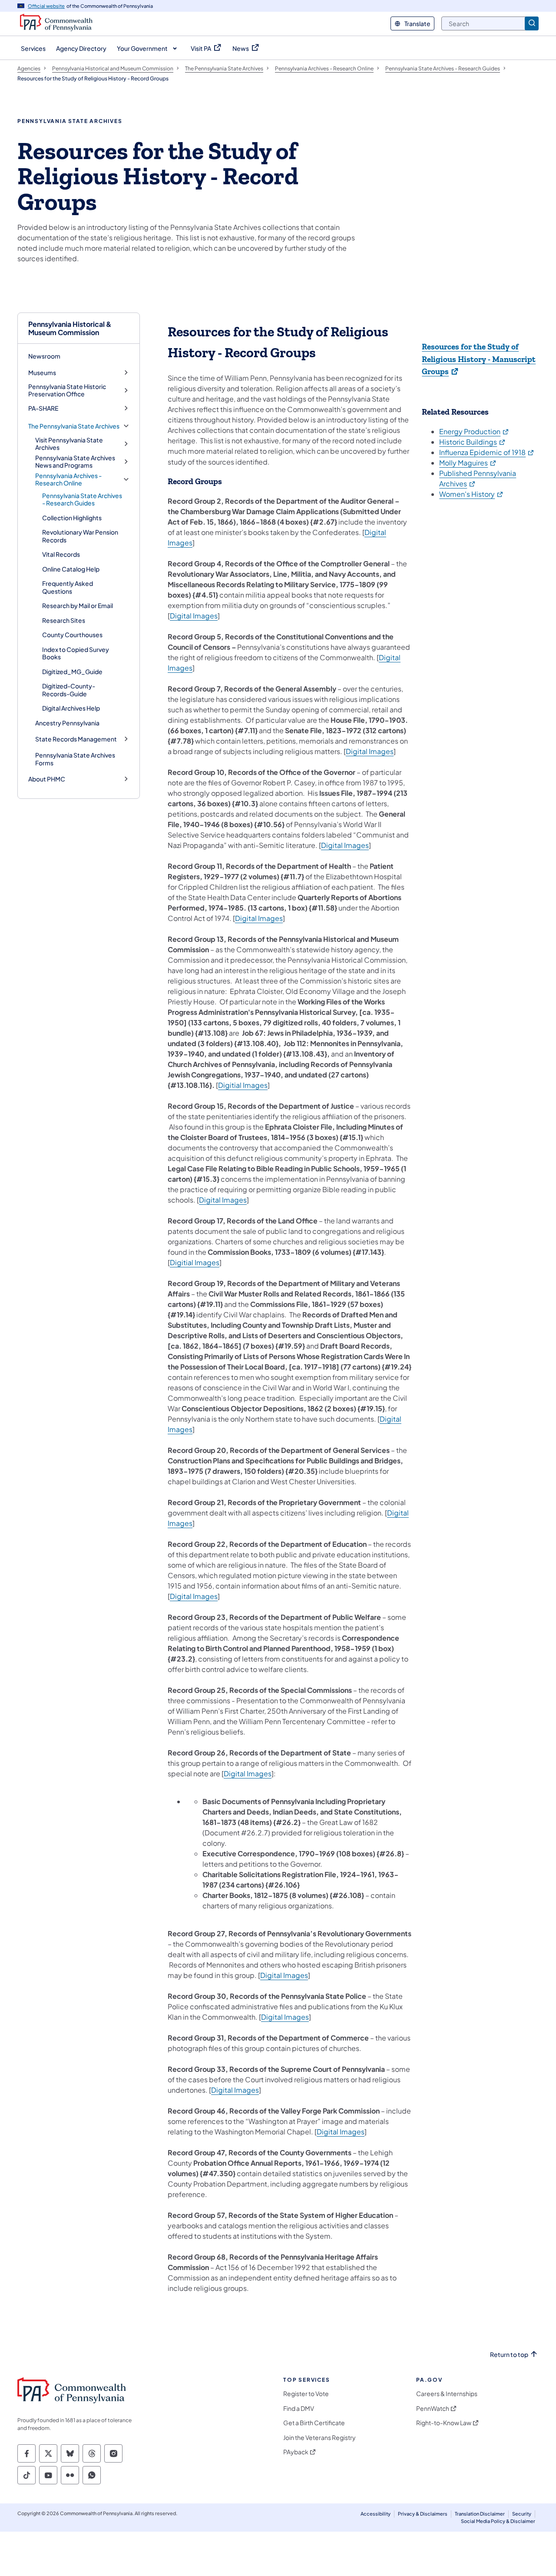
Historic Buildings (473, 442)
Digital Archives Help (71, 708)
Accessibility (376, 2514)
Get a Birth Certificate (314, 2423)
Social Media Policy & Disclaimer (498, 2521)
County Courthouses (72, 635)
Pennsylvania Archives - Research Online (68, 480)
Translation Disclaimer (480, 2514)
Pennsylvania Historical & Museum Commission (70, 328)
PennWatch (433, 2408)
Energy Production (474, 431)
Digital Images (194, 616)
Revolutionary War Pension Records (80, 536)
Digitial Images (243, 1085)
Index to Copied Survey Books (76, 653)
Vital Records (61, 554)
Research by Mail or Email (78, 605)
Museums (42, 373)
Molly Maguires (468, 463)
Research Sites (64, 620)
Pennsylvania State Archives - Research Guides (82, 499)
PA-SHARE (43, 408)
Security (522, 2514)
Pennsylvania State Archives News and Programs (75, 462)
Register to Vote (306, 2394)
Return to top (509, 2355)
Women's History (472, 494)
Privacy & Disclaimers (423, 2514)
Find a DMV (299, 2408)
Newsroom (44, 356)
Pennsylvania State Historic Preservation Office (67, 391)
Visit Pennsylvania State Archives (69, 444)
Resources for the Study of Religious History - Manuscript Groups (479, 359)
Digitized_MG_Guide (72, 671)
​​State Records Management (76, 739)
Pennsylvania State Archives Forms (75, 759)
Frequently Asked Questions (68, 587)
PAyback (296, 2452)
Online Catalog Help (71, 569)
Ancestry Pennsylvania (67, 723)
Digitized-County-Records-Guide (69, 690)
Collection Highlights (72, 518)
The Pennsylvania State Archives (74, 426)
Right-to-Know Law (444, 2423)
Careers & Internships (447, 2394)
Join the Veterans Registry (319, 2438)
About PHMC (47, 779)
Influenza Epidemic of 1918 (487, 452)
